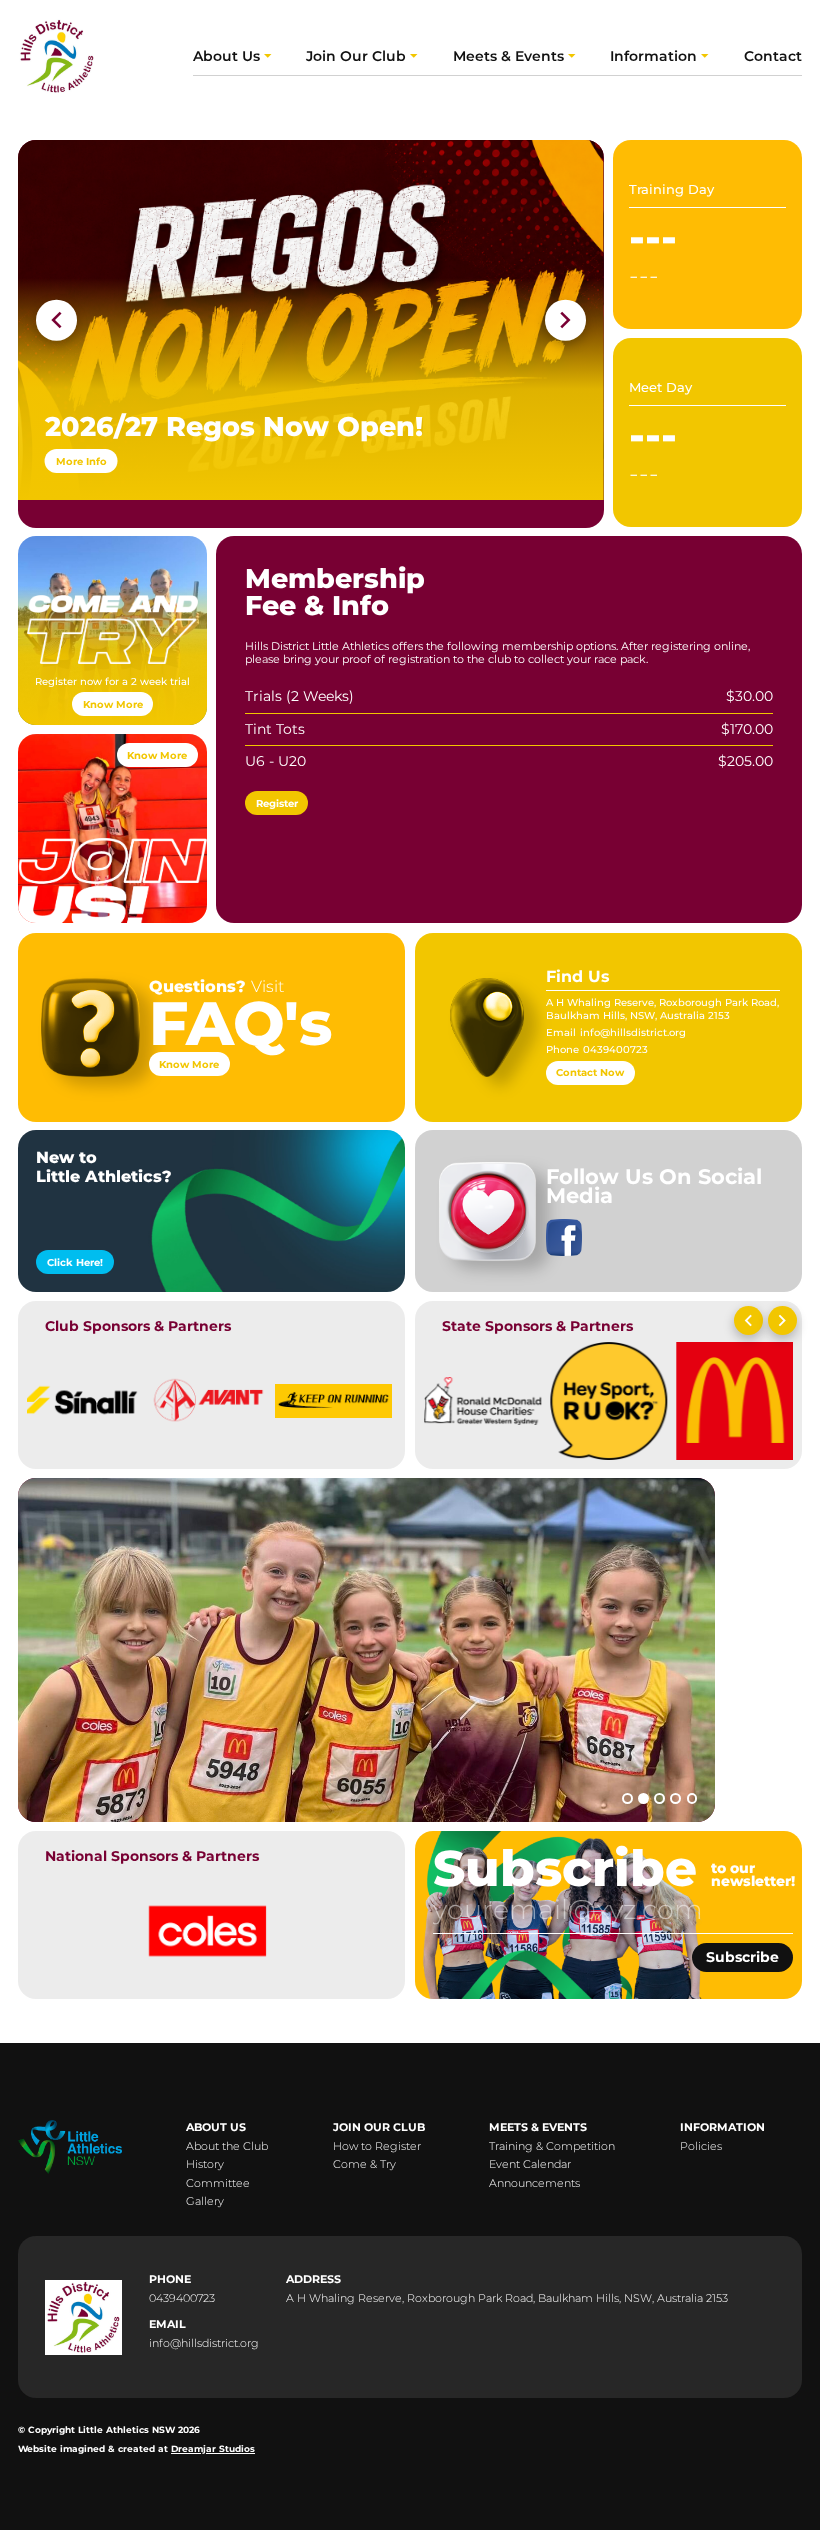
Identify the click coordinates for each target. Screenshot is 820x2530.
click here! (75, 1262)
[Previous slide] (748, 1321)
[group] (81, 1397)
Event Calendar (530, 2165)
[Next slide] (565, 319)
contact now (590, 1072)
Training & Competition (552, 2147)
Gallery (205, 2202)
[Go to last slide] (56, 319)
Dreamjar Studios (213, 2448)
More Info (81, 461)
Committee (218, 2184)
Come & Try (364, 2165)
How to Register (377, 2147)
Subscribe (741, 1957)
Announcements (534, 2184)
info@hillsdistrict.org (633, 1032)
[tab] (627, 1798)
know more (113, 704)
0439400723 (615, 1049)
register (277, 803)
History (205, 2165)
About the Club (227, 2147)
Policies (701, 2147)
